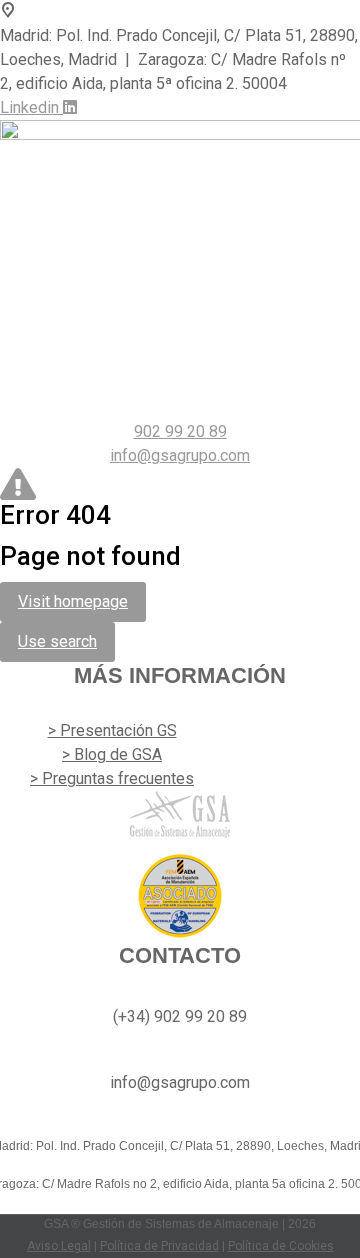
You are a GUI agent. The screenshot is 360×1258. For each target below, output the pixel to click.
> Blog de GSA (112, 754)
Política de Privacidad (159, 1246)
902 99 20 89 (180, 431)
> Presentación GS (112, 730)
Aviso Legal (59, 1246)
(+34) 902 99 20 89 (180, 1016)
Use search (57, 641)
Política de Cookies (281, 1246)
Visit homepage (73, 601)
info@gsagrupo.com (180, 455)
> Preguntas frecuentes (112, 778)
